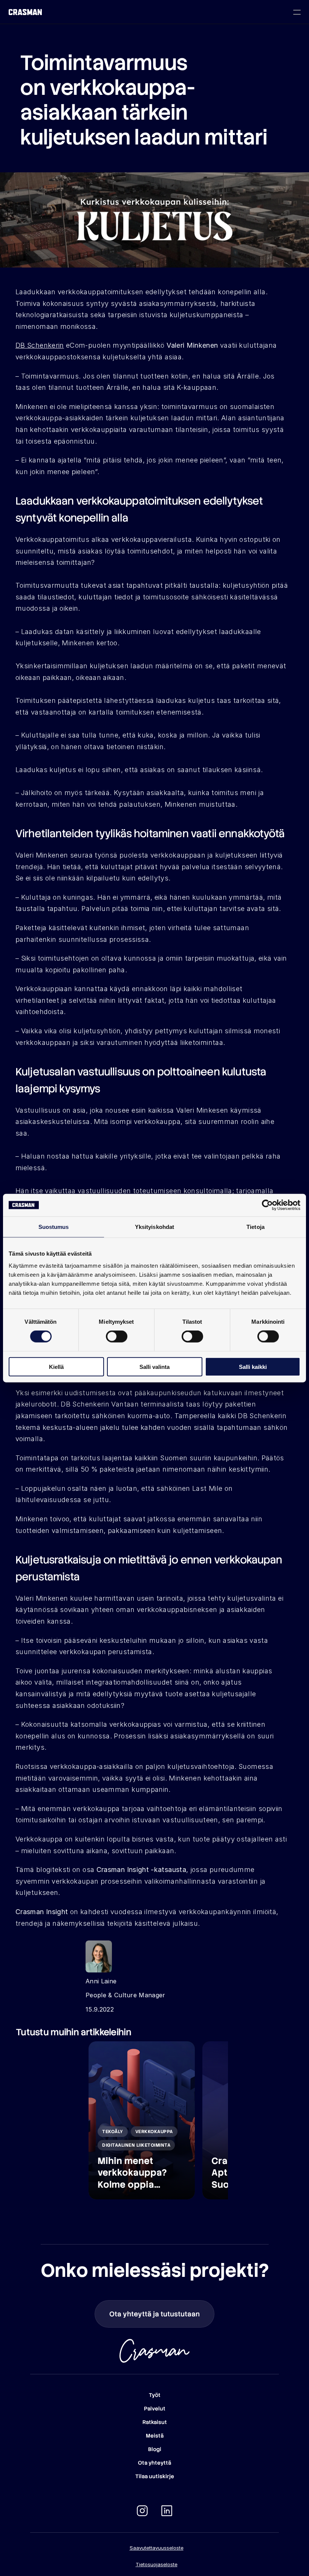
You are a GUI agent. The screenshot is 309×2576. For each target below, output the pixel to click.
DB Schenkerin (40, 345)
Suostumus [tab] (54, 1227)
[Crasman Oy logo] (25, 12)
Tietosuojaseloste (157, 2564)
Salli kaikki (253, 1366)
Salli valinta (154, 1366)
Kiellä (56, 1366)
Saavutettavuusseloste (157, 2548)
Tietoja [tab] (255, 1227)
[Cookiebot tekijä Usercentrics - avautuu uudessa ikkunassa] (267, 1205)
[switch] (117, 1337)
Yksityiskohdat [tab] (154, 1227)
